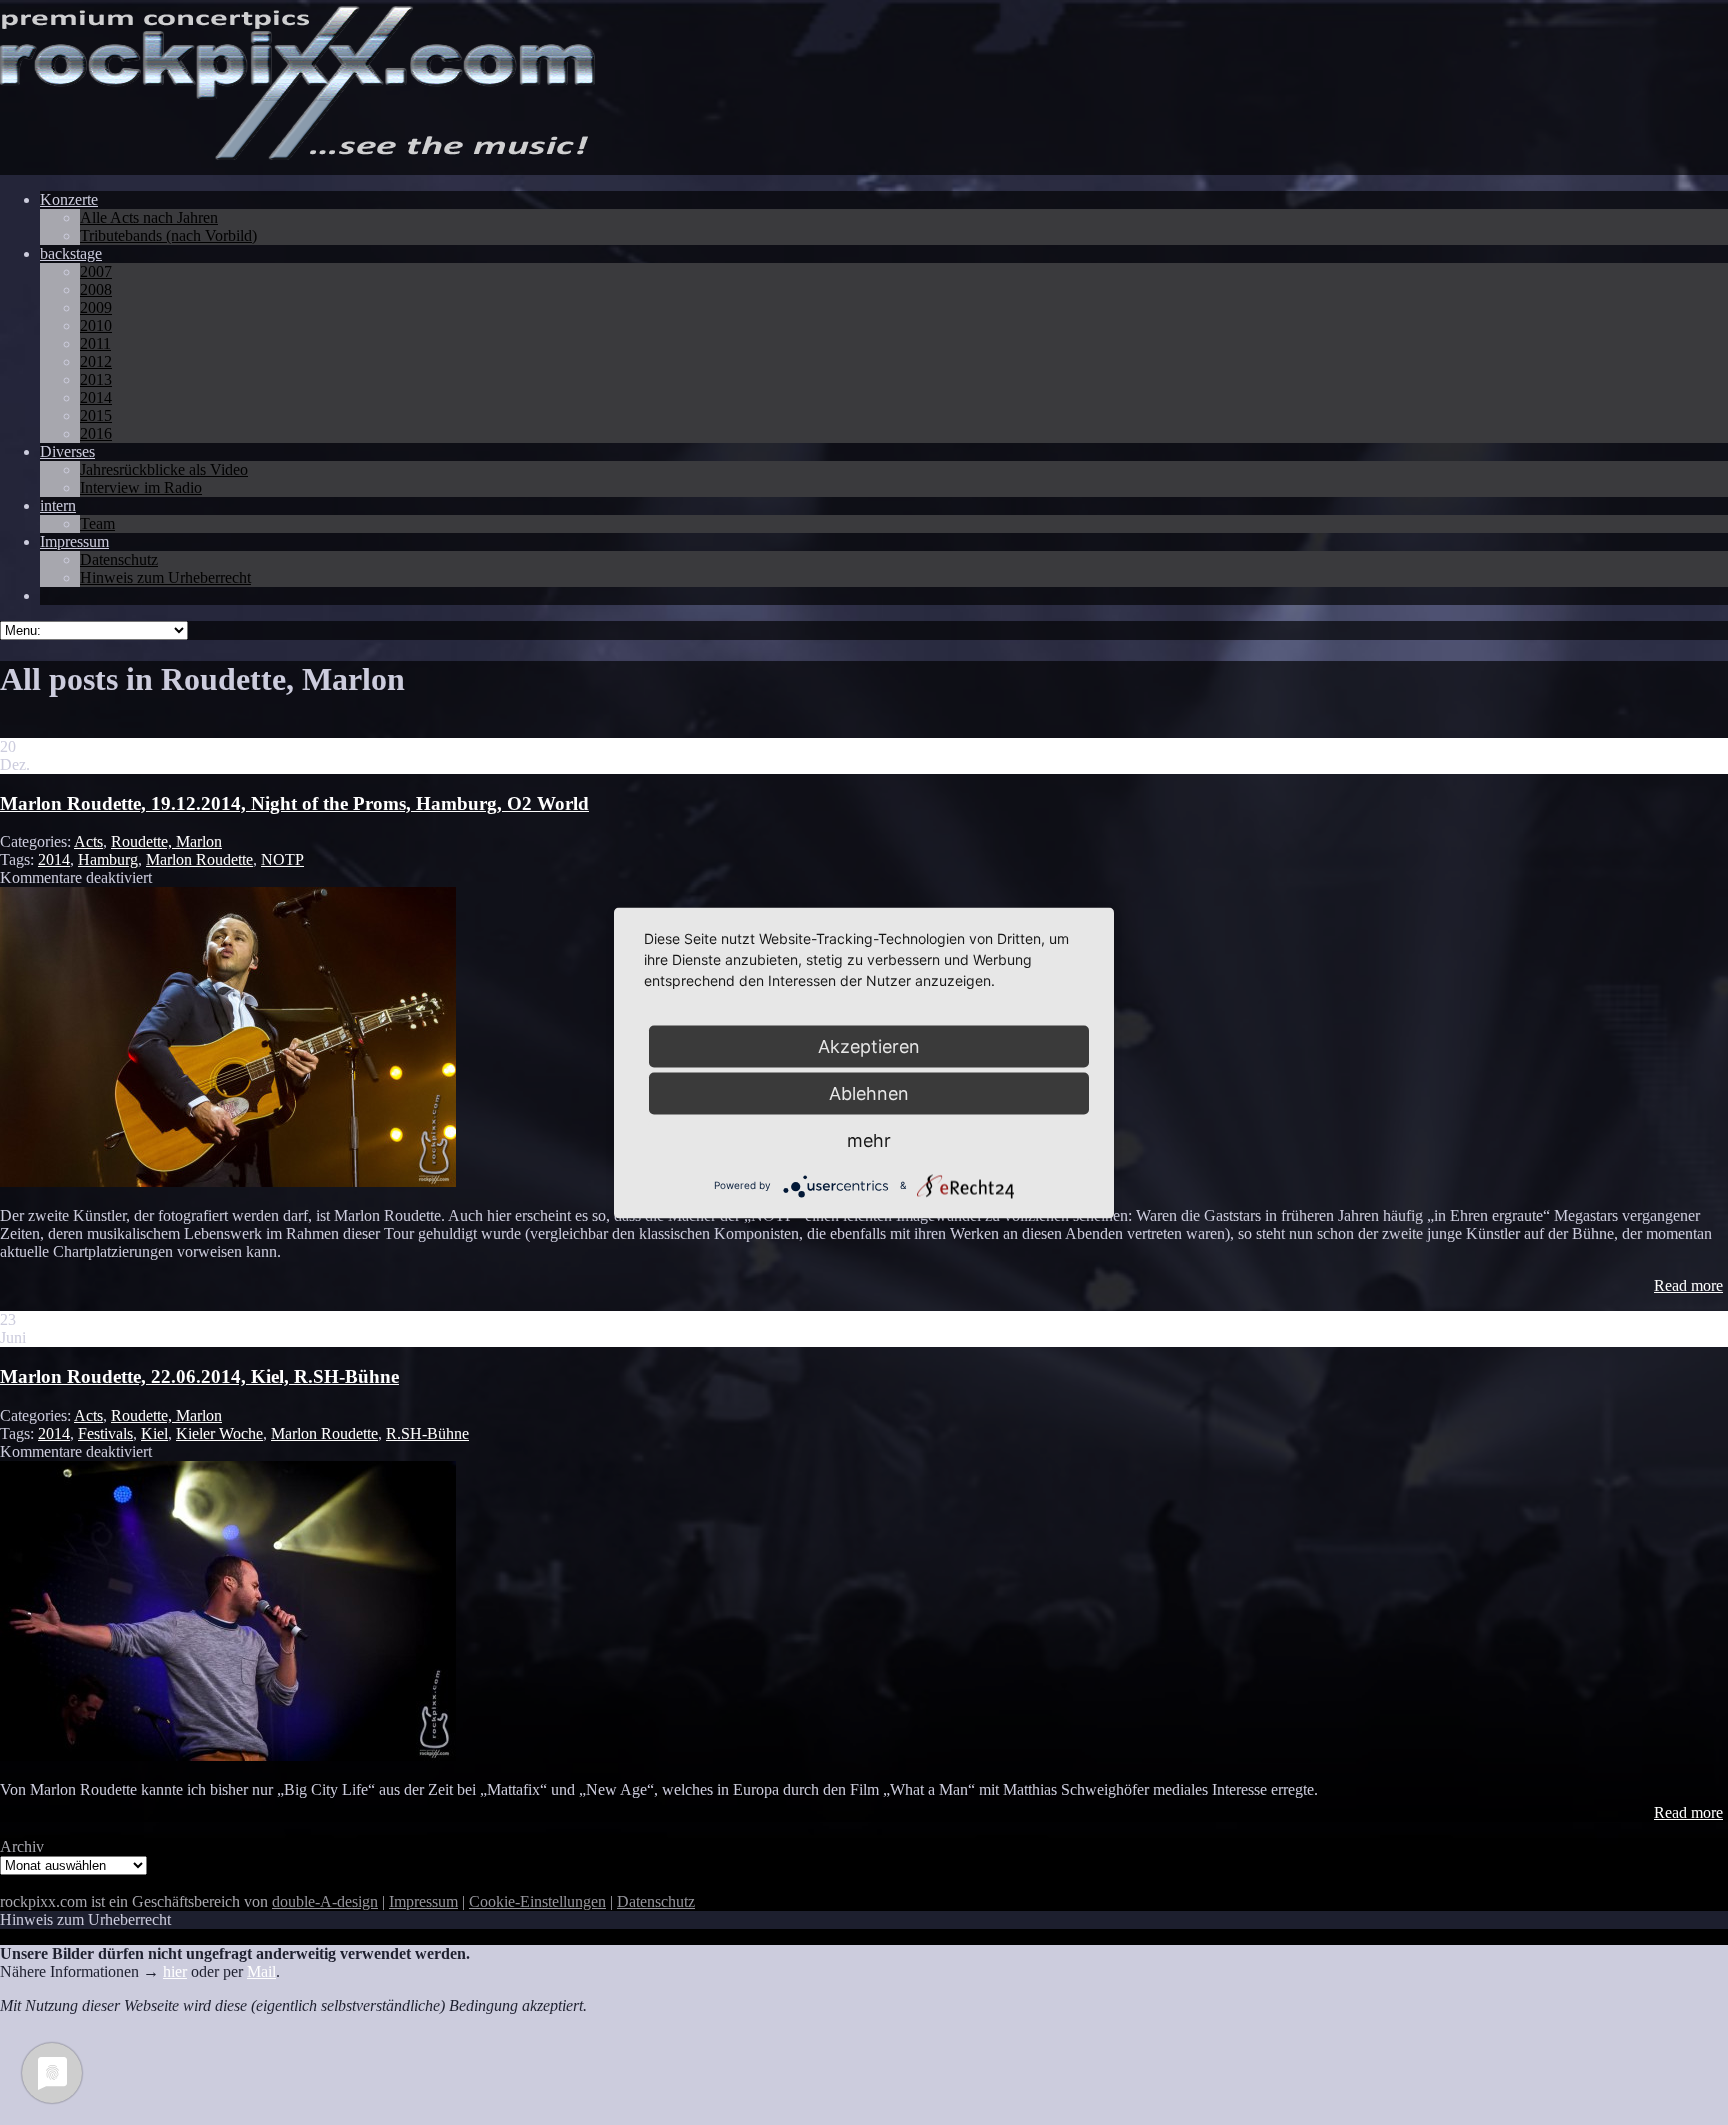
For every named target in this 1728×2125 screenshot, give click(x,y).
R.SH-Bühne (427, 1433)
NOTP (282, 859)
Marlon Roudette (199, 859)
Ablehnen (869, 1092)
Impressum (423, 1901)
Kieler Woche (219, 1433)
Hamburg (108, 859)
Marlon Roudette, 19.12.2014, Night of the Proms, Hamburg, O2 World (294, 803)
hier (175, 1971)
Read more (1688, 1285)
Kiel (154, 1433)
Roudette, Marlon (166, 841)
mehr (869, 1139)
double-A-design (325, 1901)
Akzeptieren (869, 1045)
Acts (88, 841)
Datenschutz (656, 1901)
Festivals (105, 1433)
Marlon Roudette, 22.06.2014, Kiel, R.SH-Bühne (199, 1376)
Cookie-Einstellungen (537, 1901)
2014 (54, 859)
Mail (261, 1971)
